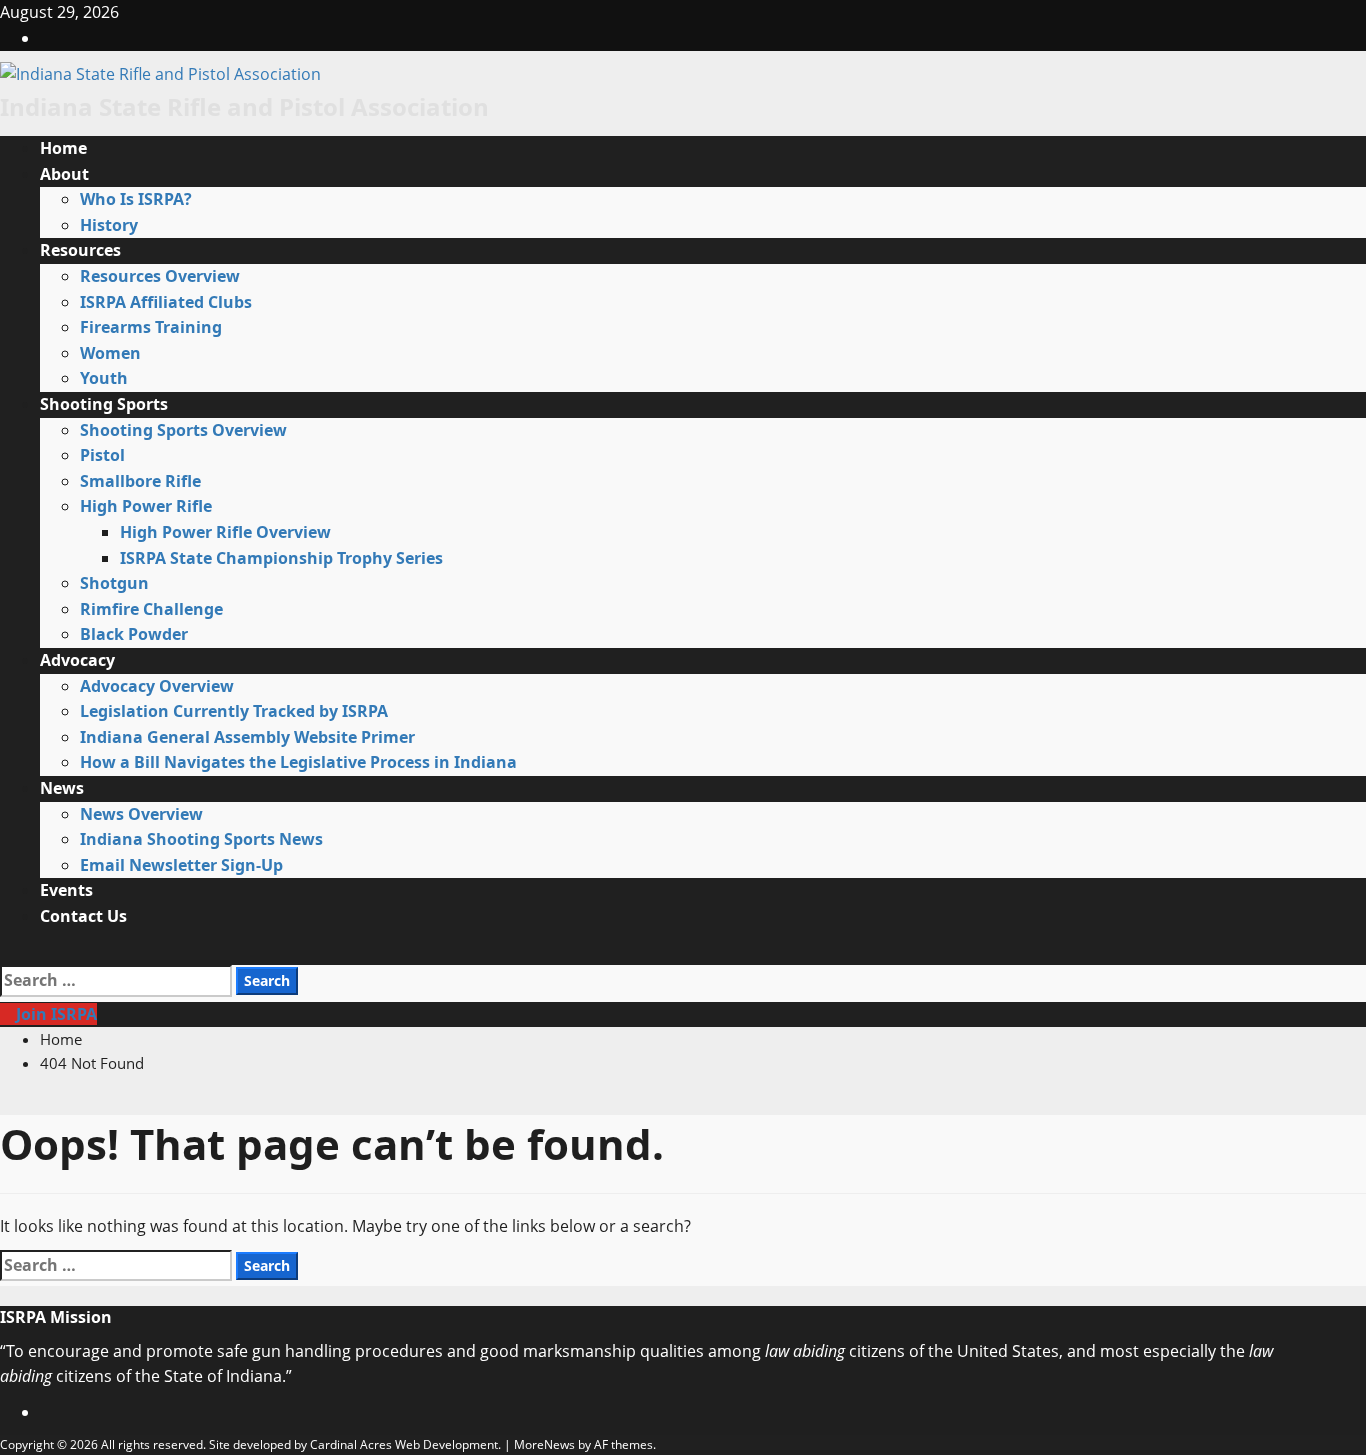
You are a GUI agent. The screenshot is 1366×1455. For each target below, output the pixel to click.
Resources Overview (160, 276)
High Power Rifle (146, 506)
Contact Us (83, 916)
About (64, 174)
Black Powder (134, 634)
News (62, 788)
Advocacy (77, 660)
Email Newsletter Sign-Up (181, 865)
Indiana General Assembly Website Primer (247, 737)
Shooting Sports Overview (183, 430)
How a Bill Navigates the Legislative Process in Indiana (298, 762)
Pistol (102, 455)
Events (66, 890)
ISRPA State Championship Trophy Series (281, 558)
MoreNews (544, 1444)
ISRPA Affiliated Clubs (166, 302)
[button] (6, 952)
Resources (80, 250)
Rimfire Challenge (151, 609)
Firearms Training (151, 327)
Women (110, 353)
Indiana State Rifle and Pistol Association (244, 106)
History (109, 225)
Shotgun (114, 583)
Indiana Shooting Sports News (201, 839)
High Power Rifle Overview (225, 532)
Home (63, 148)
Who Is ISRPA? (136, 199)
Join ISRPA (54, 1014)
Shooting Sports (104, 404)
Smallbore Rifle (140, 481)
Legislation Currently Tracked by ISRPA (234, 711)
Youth (104, 378)
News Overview (141, 814)
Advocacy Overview (157, 686)
